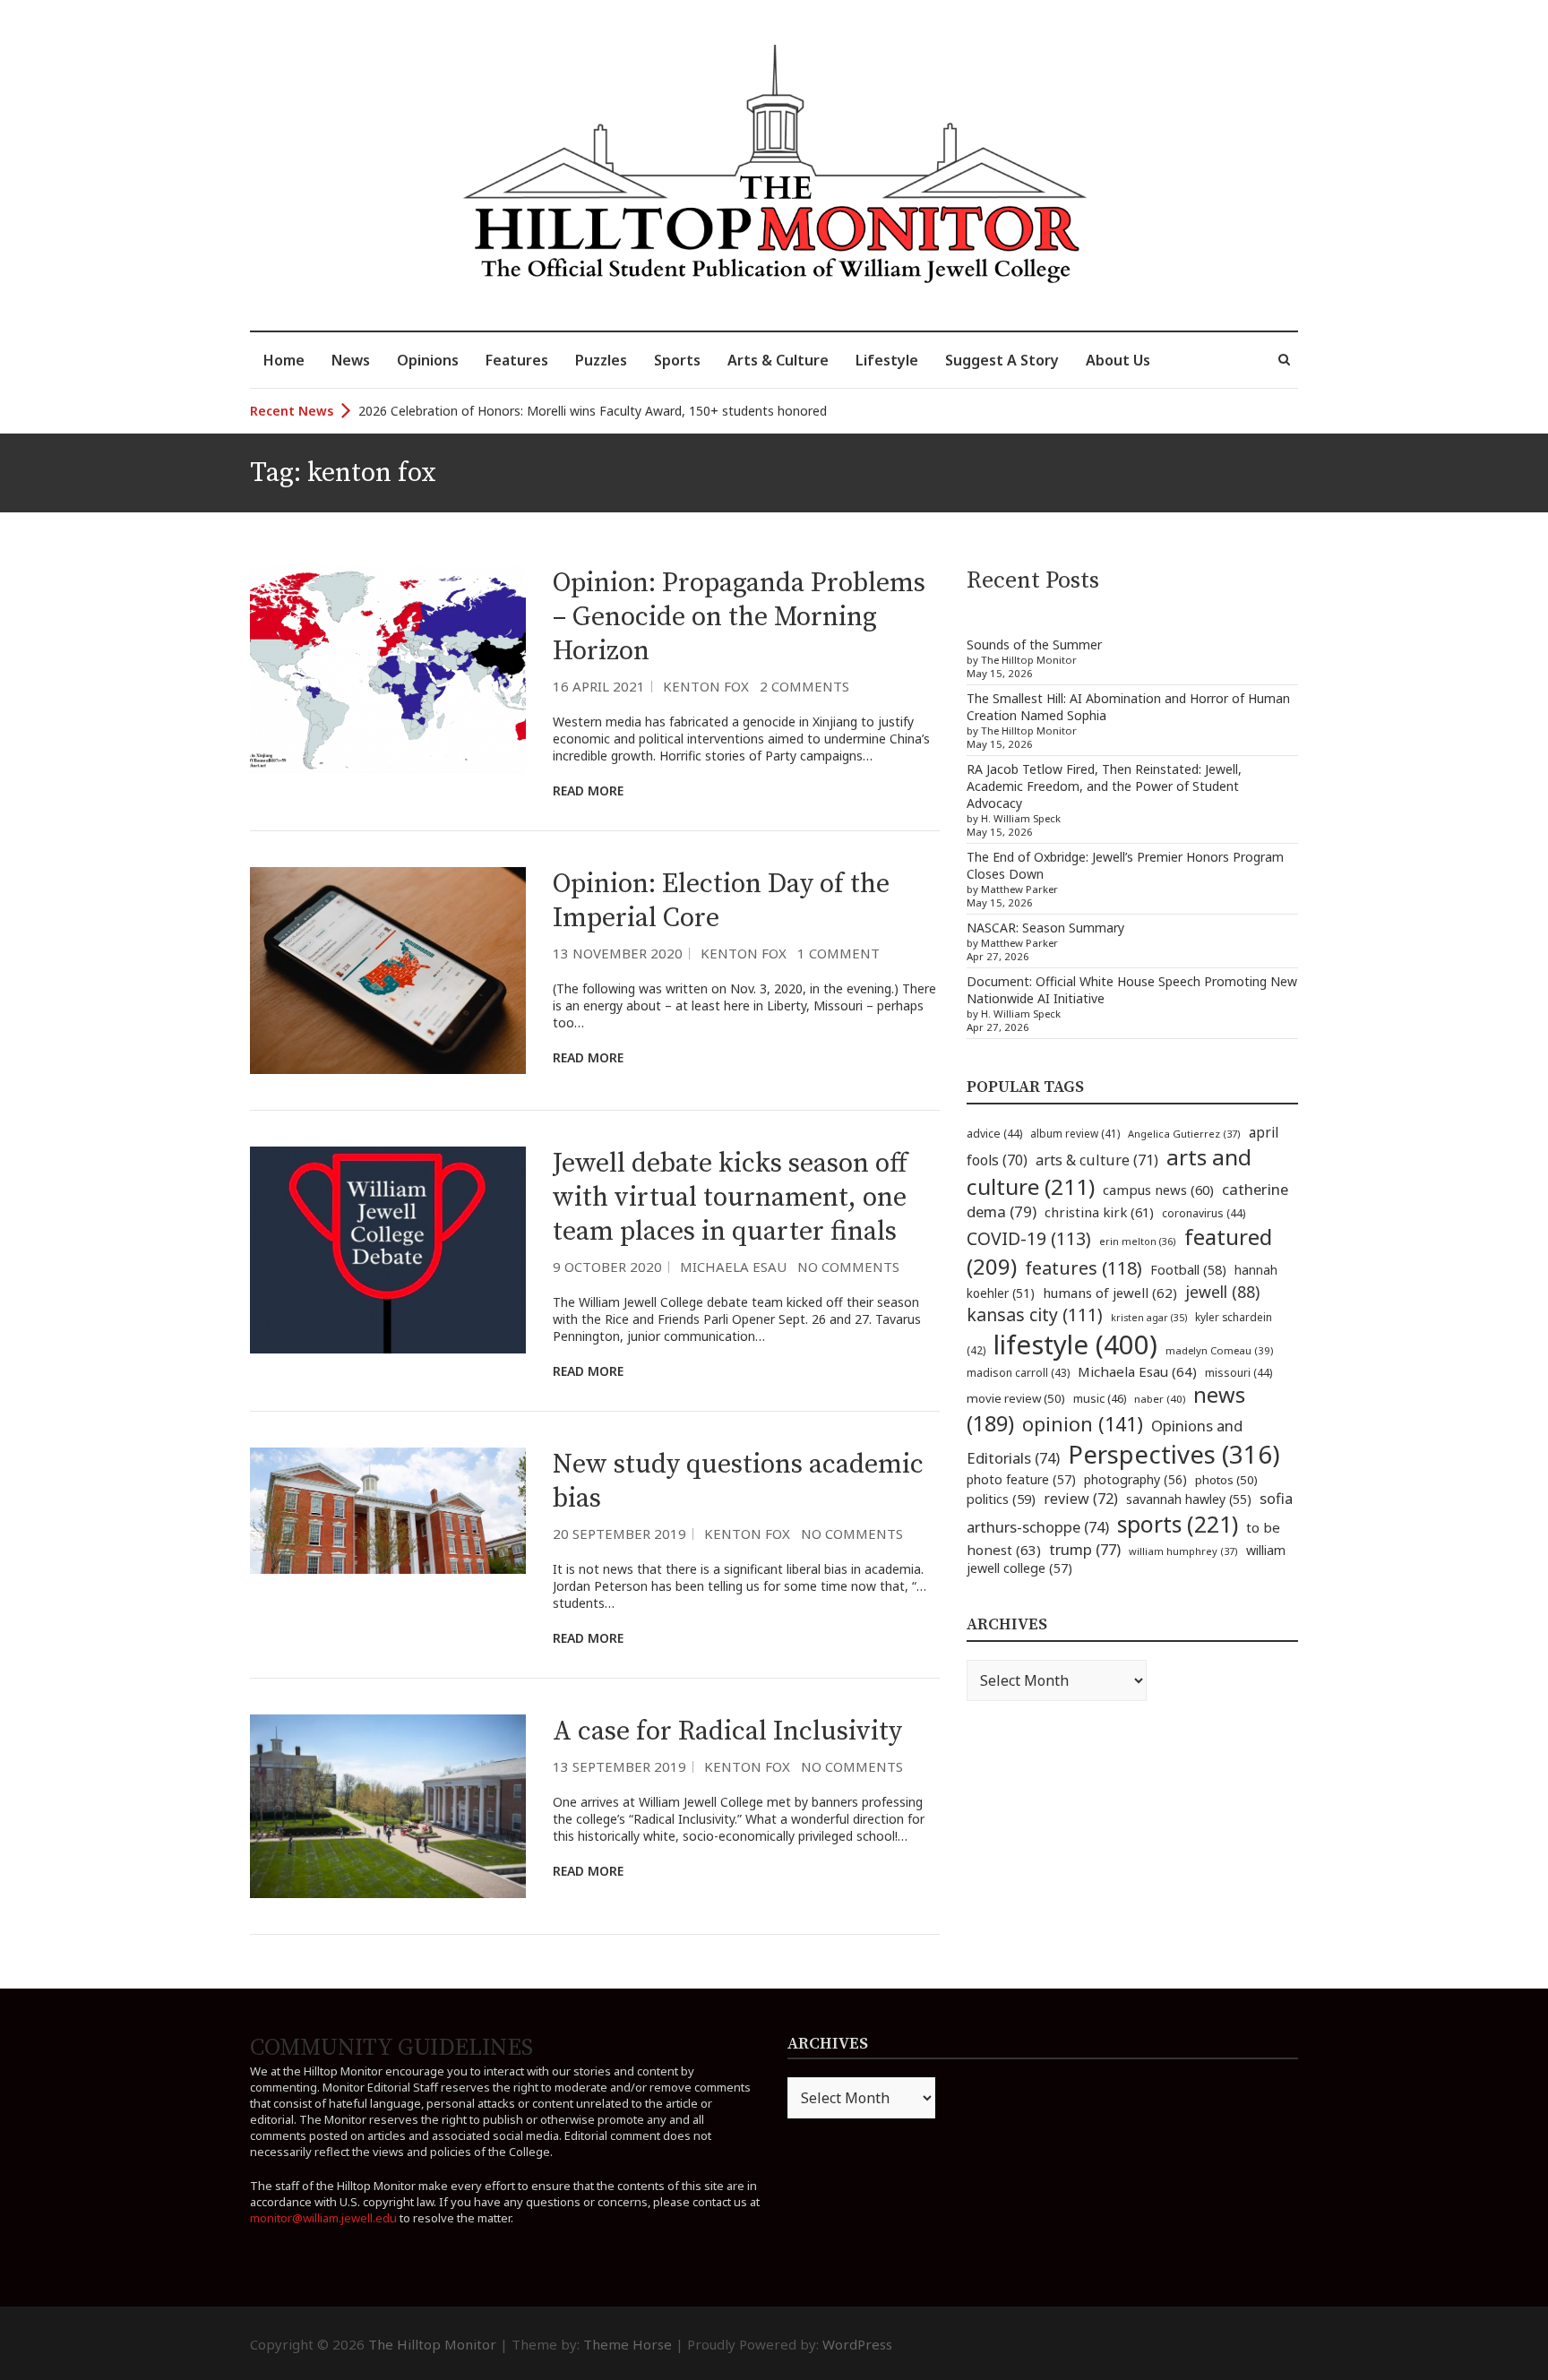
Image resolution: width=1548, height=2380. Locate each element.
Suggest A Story (1002, 360)
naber (1160, 1399)
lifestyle (1075, 1345)
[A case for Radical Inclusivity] (388, 1806)
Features (517, 360)
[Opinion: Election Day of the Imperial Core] (388, 971)
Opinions (428, 360)
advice (994, 1134)
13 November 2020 (618, 953)
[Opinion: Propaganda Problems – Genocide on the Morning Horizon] (388, 670)
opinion (1083, 1424)
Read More (588, 790)
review (1081, 1499)
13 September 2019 (619, 1766)
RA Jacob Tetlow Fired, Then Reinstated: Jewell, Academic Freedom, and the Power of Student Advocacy (1104, 786)
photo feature (1021, 1479)
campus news (1158, 1190)
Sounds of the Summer (1034, 644)
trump (1085, 1549)
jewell (1222, 1292)
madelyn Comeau (1219, 1350)
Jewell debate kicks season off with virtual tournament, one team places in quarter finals (730, 1198)
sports (1178, 1524)
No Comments (848, 1267)
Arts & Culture (778, 360)
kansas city (1035, 1315)
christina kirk (1099, 1212)
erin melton (1138, 1241)
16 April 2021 (599, 686)
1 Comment (838, 953)
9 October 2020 (607, 1267)
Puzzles (601, 360)
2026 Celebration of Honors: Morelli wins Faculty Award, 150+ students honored (593, 408)
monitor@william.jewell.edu (323, 2218)
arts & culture (1097, 1160)
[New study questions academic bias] (388, 1511)
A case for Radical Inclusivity (727, 1731)
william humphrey (1183, 1551)
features (1084, 1268)
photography (1135, 1479)
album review (1075, 1133)
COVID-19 (1029, 1238)
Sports (677, 360)
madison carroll (1018, 1373)
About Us (1118, 360)
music (1100, 1398)
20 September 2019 (619, 1534)
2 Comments (804, 686)
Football (1188, 1270)
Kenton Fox (706, 686)
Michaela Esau (733, 1267)
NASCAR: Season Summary (1045, 928)
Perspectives (1174, 1454)
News (351, 360)
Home (284, 360)
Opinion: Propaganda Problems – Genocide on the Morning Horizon (739, 617)
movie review (1016, 1398)
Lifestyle (887, 360)
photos (1226, 1480)
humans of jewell (1110, 1293)
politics (1001, 1499)
